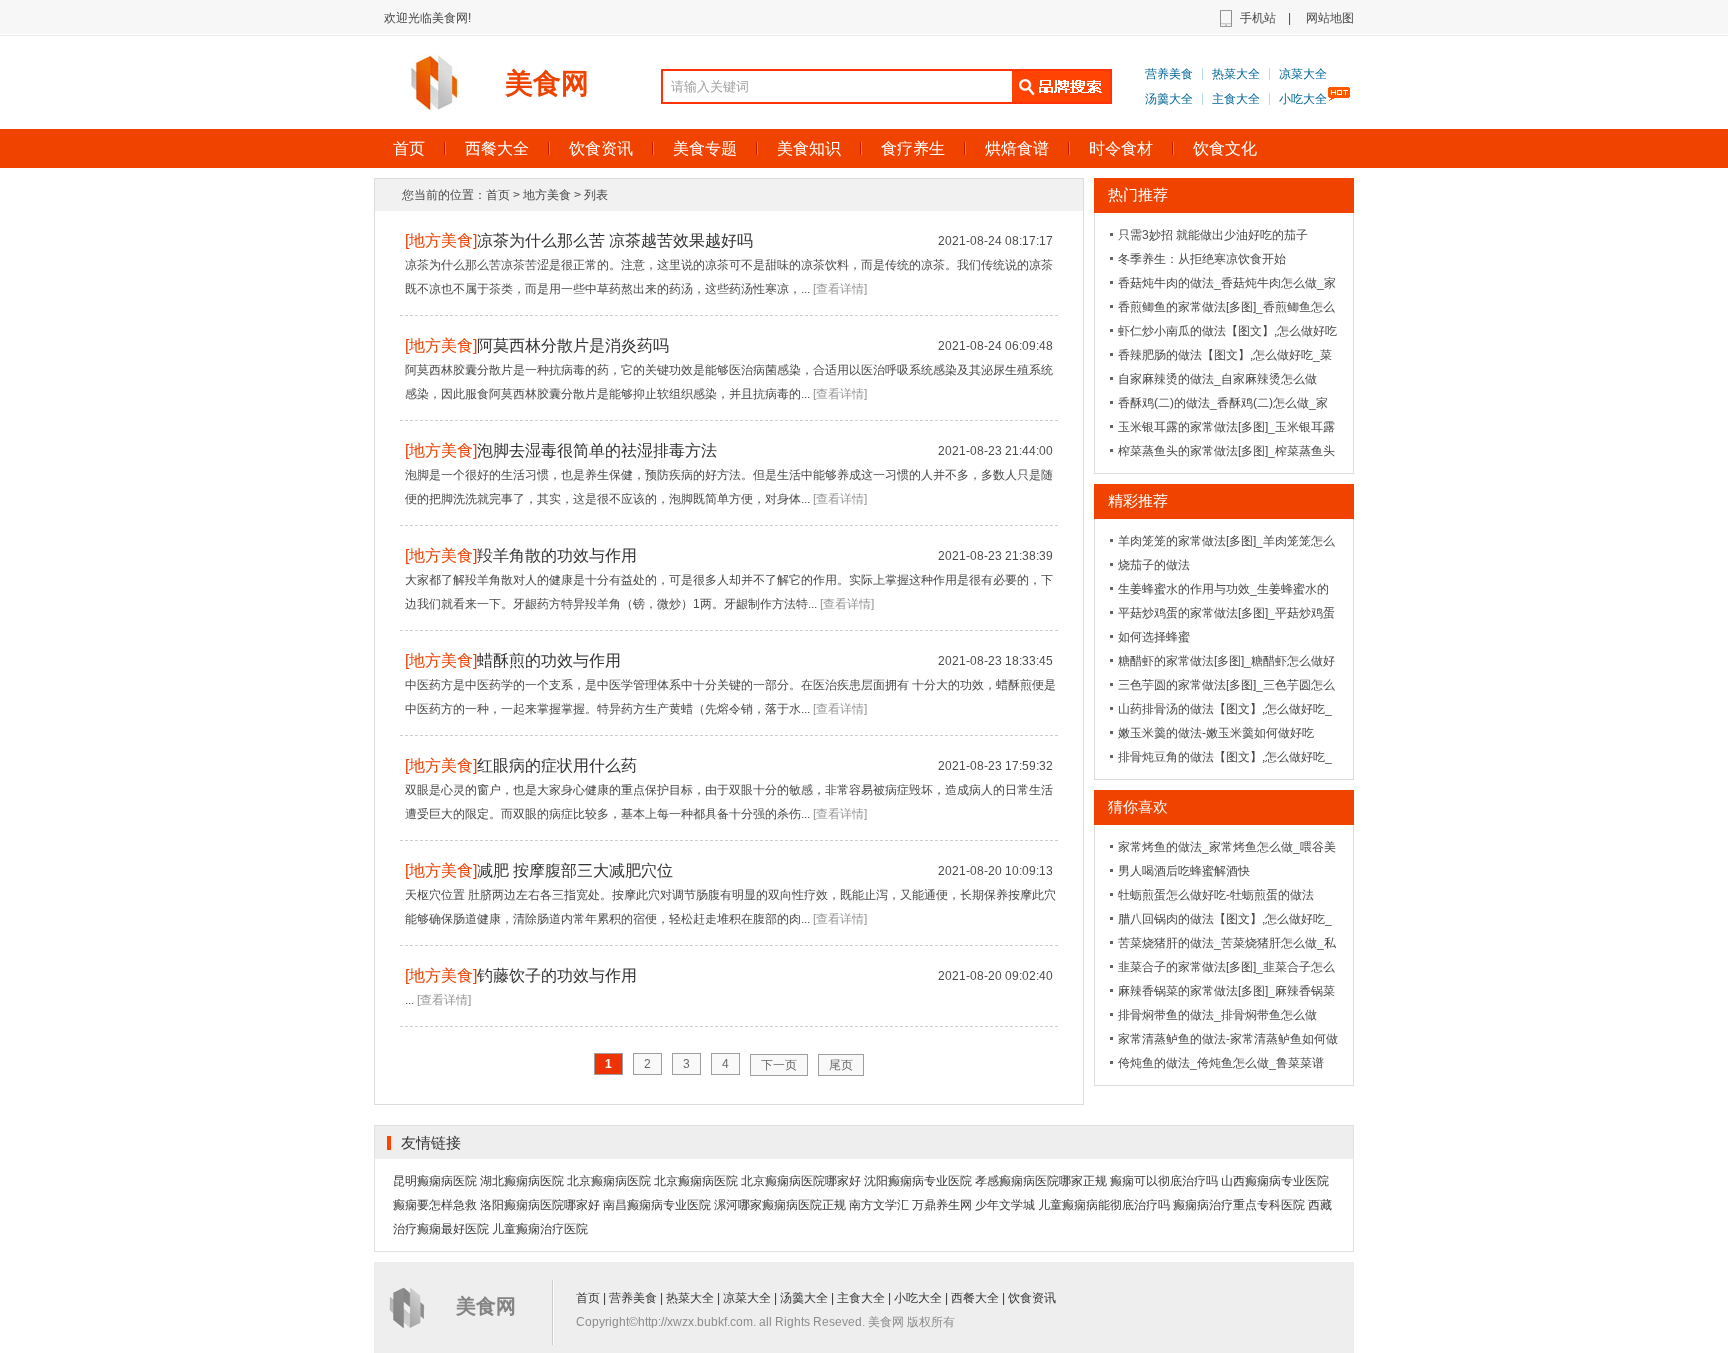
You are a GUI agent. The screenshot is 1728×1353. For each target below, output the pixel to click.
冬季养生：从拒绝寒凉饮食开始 (1202, 259)
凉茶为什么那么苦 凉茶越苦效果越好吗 (615, 240)
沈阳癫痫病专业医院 (918, 1181)
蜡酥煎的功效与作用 (549, 660)
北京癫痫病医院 (609, 1181)
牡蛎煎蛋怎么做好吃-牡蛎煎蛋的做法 (1216, 895)
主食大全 (1236, 99)
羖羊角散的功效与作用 (557, 555)
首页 (409, 148)
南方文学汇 (879, 1205)
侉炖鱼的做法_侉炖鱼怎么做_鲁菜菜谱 (1221, 1063)
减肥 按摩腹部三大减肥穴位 (575, 870)
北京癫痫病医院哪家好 (801, 1181)
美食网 (547, 83)
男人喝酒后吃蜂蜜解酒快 (1184, 871)
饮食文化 (1225, 148)
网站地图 (1330, 18)
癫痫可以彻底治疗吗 (1164, 1181)
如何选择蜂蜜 (1154, 637)
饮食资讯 (601, 148)
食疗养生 (913, 148)
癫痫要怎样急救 (435, 1205)
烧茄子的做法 (1154, 565)
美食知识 (809, 148)
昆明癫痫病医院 (435, 1181)
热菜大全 (1236, 74)
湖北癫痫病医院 (522, 1181)
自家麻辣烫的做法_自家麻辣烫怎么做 (1217, 379)
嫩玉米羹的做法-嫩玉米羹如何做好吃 (1216, 733)
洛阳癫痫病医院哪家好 (540, 1205)
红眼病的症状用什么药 (557, 765)
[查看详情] (840, 289)
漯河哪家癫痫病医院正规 (780, 1205)
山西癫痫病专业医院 (1275, 1181)
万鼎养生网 (942, 1205)
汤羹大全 (1169, 99)
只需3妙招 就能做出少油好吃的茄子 (1213, 235)
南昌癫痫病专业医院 (657, 1205)
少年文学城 (1005, 1205)
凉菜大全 (1303, 74)
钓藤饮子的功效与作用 (557, 975)
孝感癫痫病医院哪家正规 (1041, 1181)
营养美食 (1169, 74)
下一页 (779, 1065)
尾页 (841, 1065)
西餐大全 (497, 148)
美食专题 (705, 148)
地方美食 (547, 195)
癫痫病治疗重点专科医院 (1239, 1205)
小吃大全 (1303, 99)
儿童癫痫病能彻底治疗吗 (1104, 1205)
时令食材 (1121, 148)
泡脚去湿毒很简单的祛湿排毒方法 (597, 450)
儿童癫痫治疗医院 (540, 1229)
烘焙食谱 (1017, 148)
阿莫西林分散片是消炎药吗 (573, 345)
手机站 (1258, 18)
